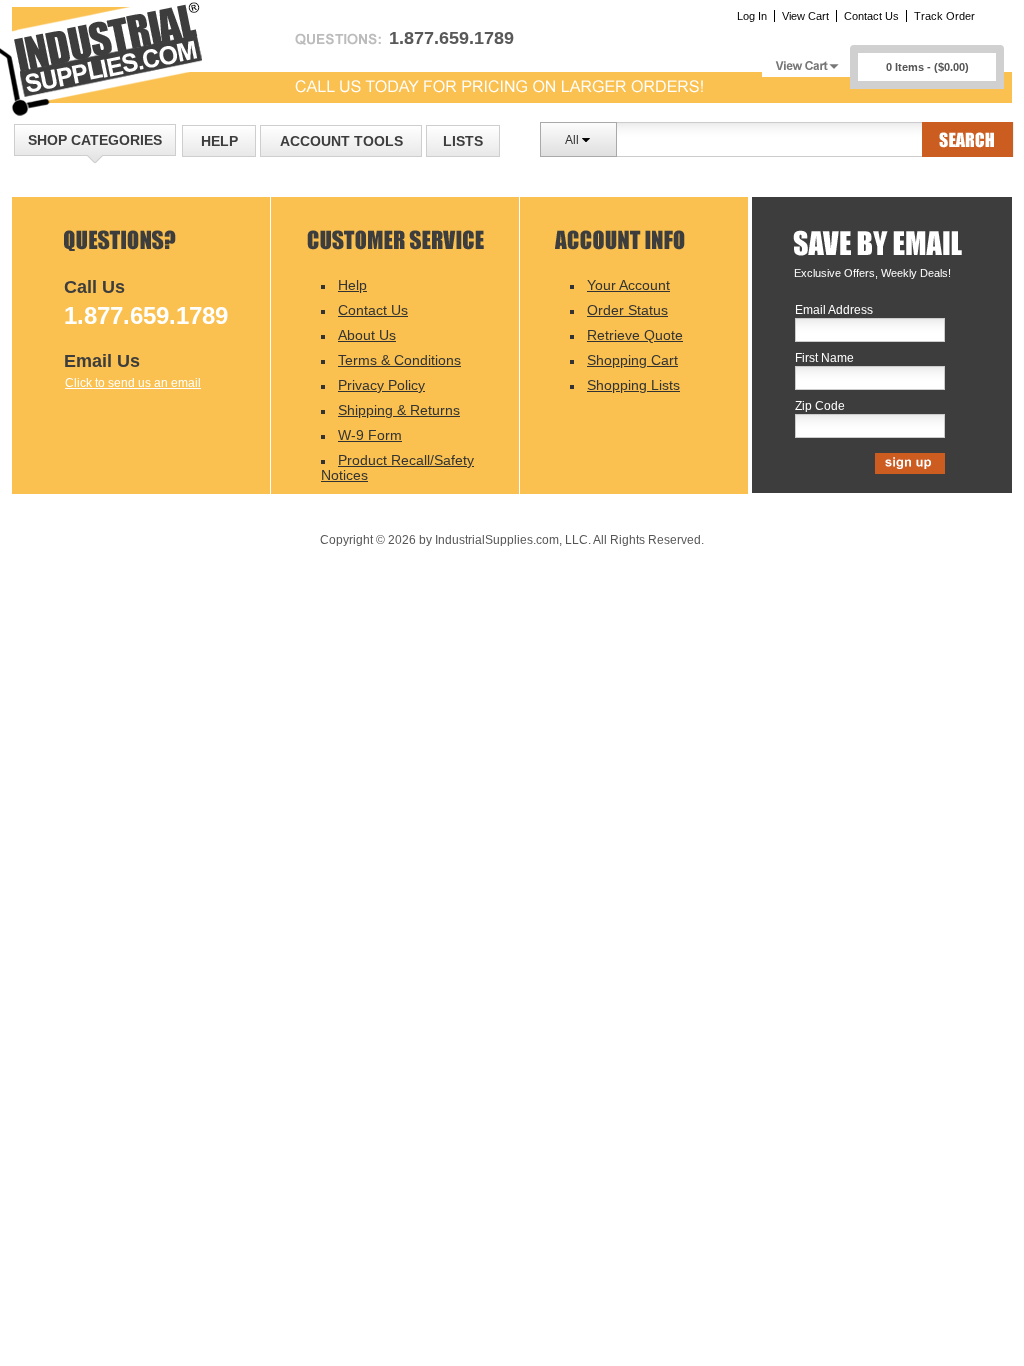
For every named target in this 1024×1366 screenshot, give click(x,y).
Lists (463, 141)
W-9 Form (370, 435)
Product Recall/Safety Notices (397, 467)
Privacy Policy (381, 385)
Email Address (834, 310)
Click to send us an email (133, 383)
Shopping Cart (632, 360)
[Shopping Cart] (806, 60)
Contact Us (871, 16)
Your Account (628, 285)
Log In (752, 16)
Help (219, 141)
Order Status (627, 310)
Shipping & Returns (399, 410)
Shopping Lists (633, 385)
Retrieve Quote (635, 335)
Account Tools (341, 141)
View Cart (805, 16)
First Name (824, 358)
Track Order (944, 16)
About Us (367, 335)
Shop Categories (95, 140)
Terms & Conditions (399, 360)
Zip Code (820, 406)
